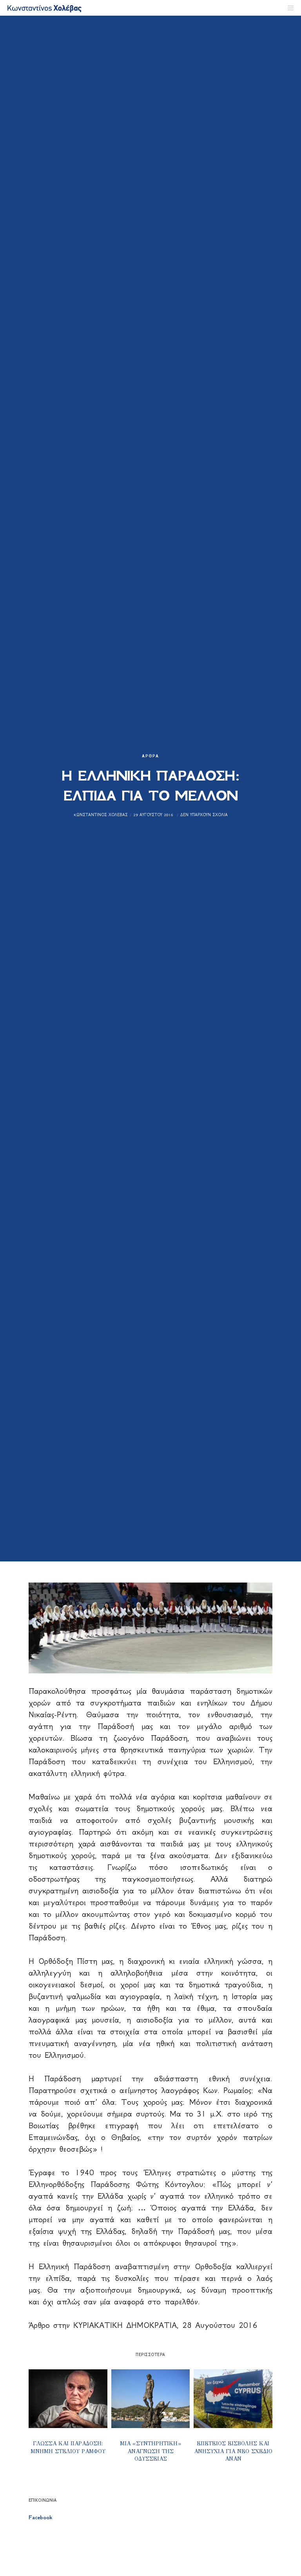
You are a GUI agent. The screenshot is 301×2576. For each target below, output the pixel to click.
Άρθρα (150, 756)
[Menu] (288, 8)
